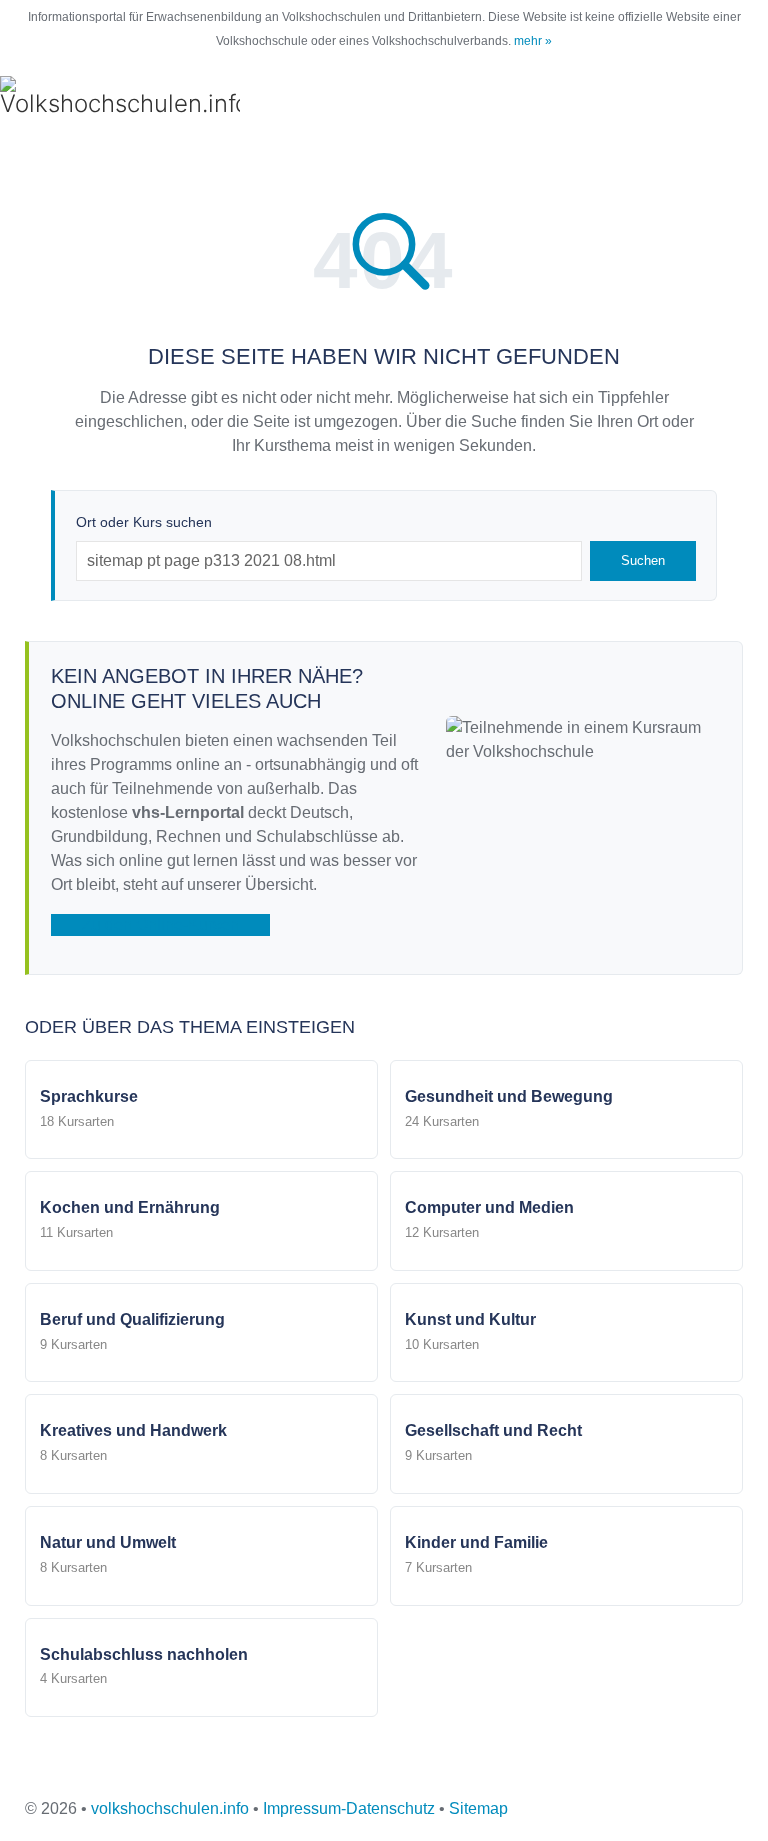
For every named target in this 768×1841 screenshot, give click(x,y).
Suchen (643, 560)
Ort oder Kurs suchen (144, 522)
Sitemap (478, 1808)
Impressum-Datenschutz (349, 1808)
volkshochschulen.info (170, 1808)
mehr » (533, 41)
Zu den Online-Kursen (160, 924)
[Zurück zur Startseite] (120, 98)
